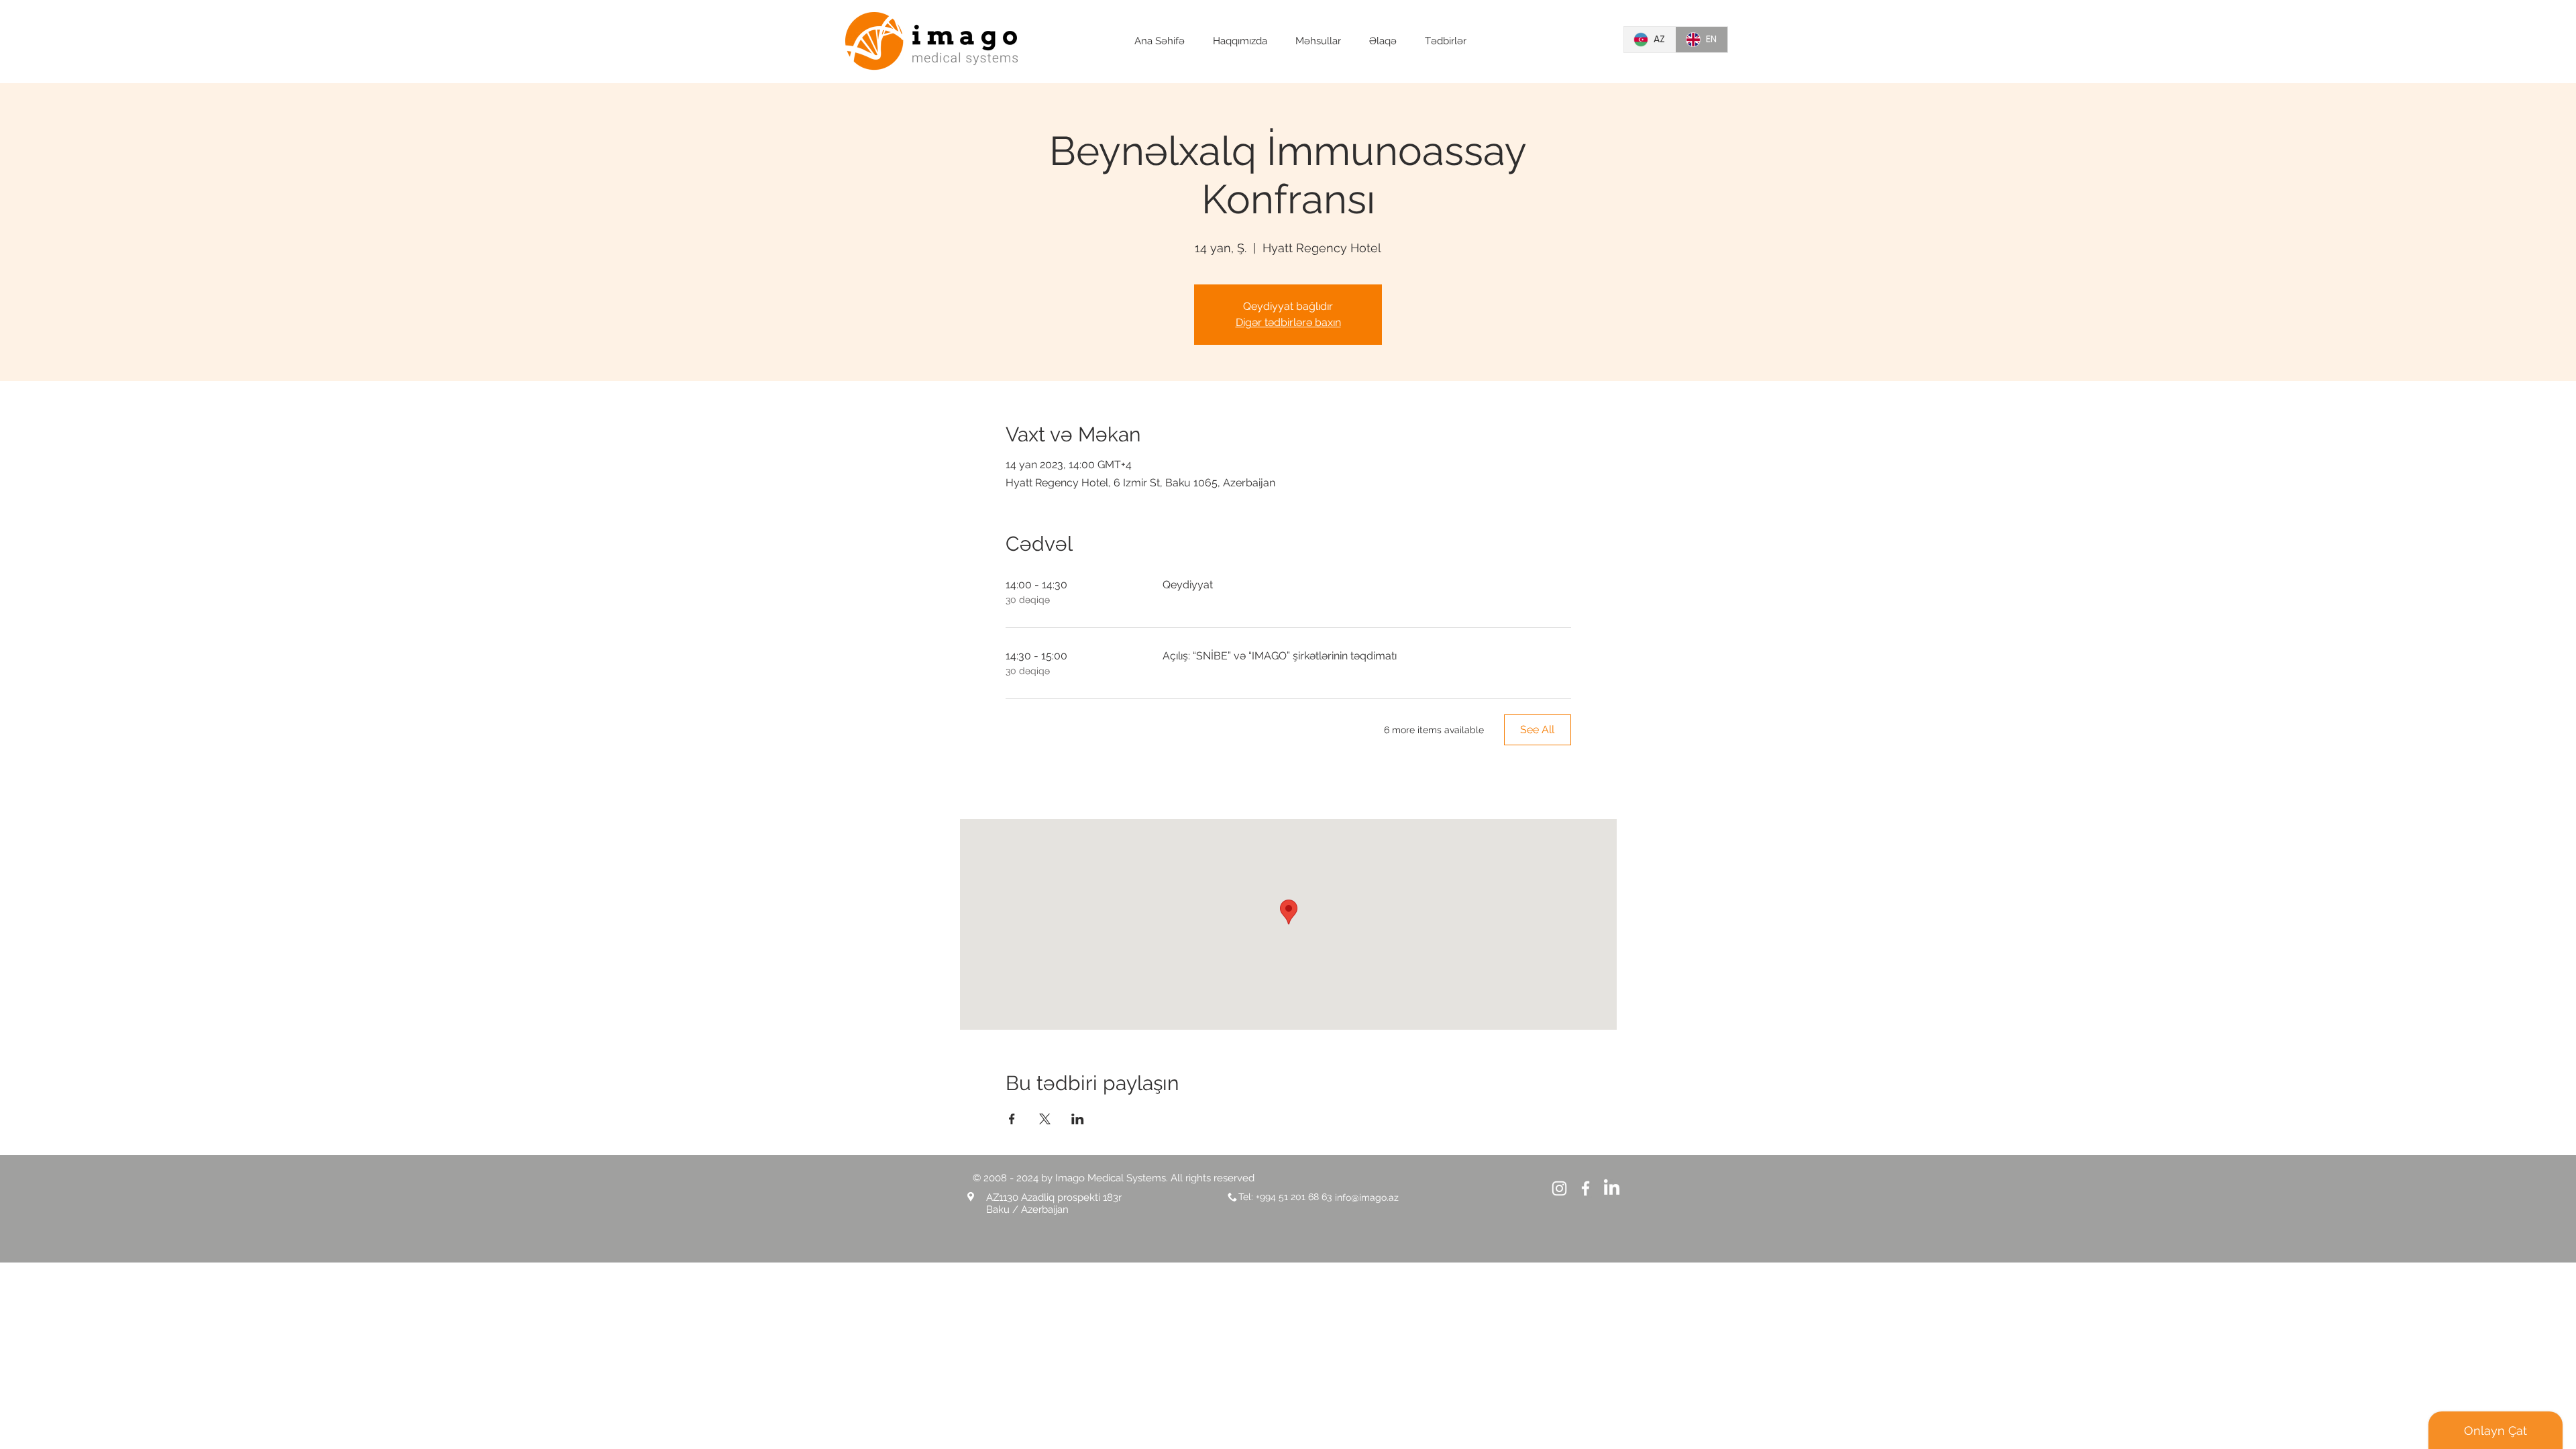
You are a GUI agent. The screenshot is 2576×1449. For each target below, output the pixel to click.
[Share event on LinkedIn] (1078, 1119)
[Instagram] (1559, 1188)
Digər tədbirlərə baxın (1288, 322)
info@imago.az (1367, 1197)
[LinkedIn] (1612, 1188)
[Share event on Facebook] (1012, 1119)
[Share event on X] (1045, 1119)
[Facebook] (1586, 1188)
